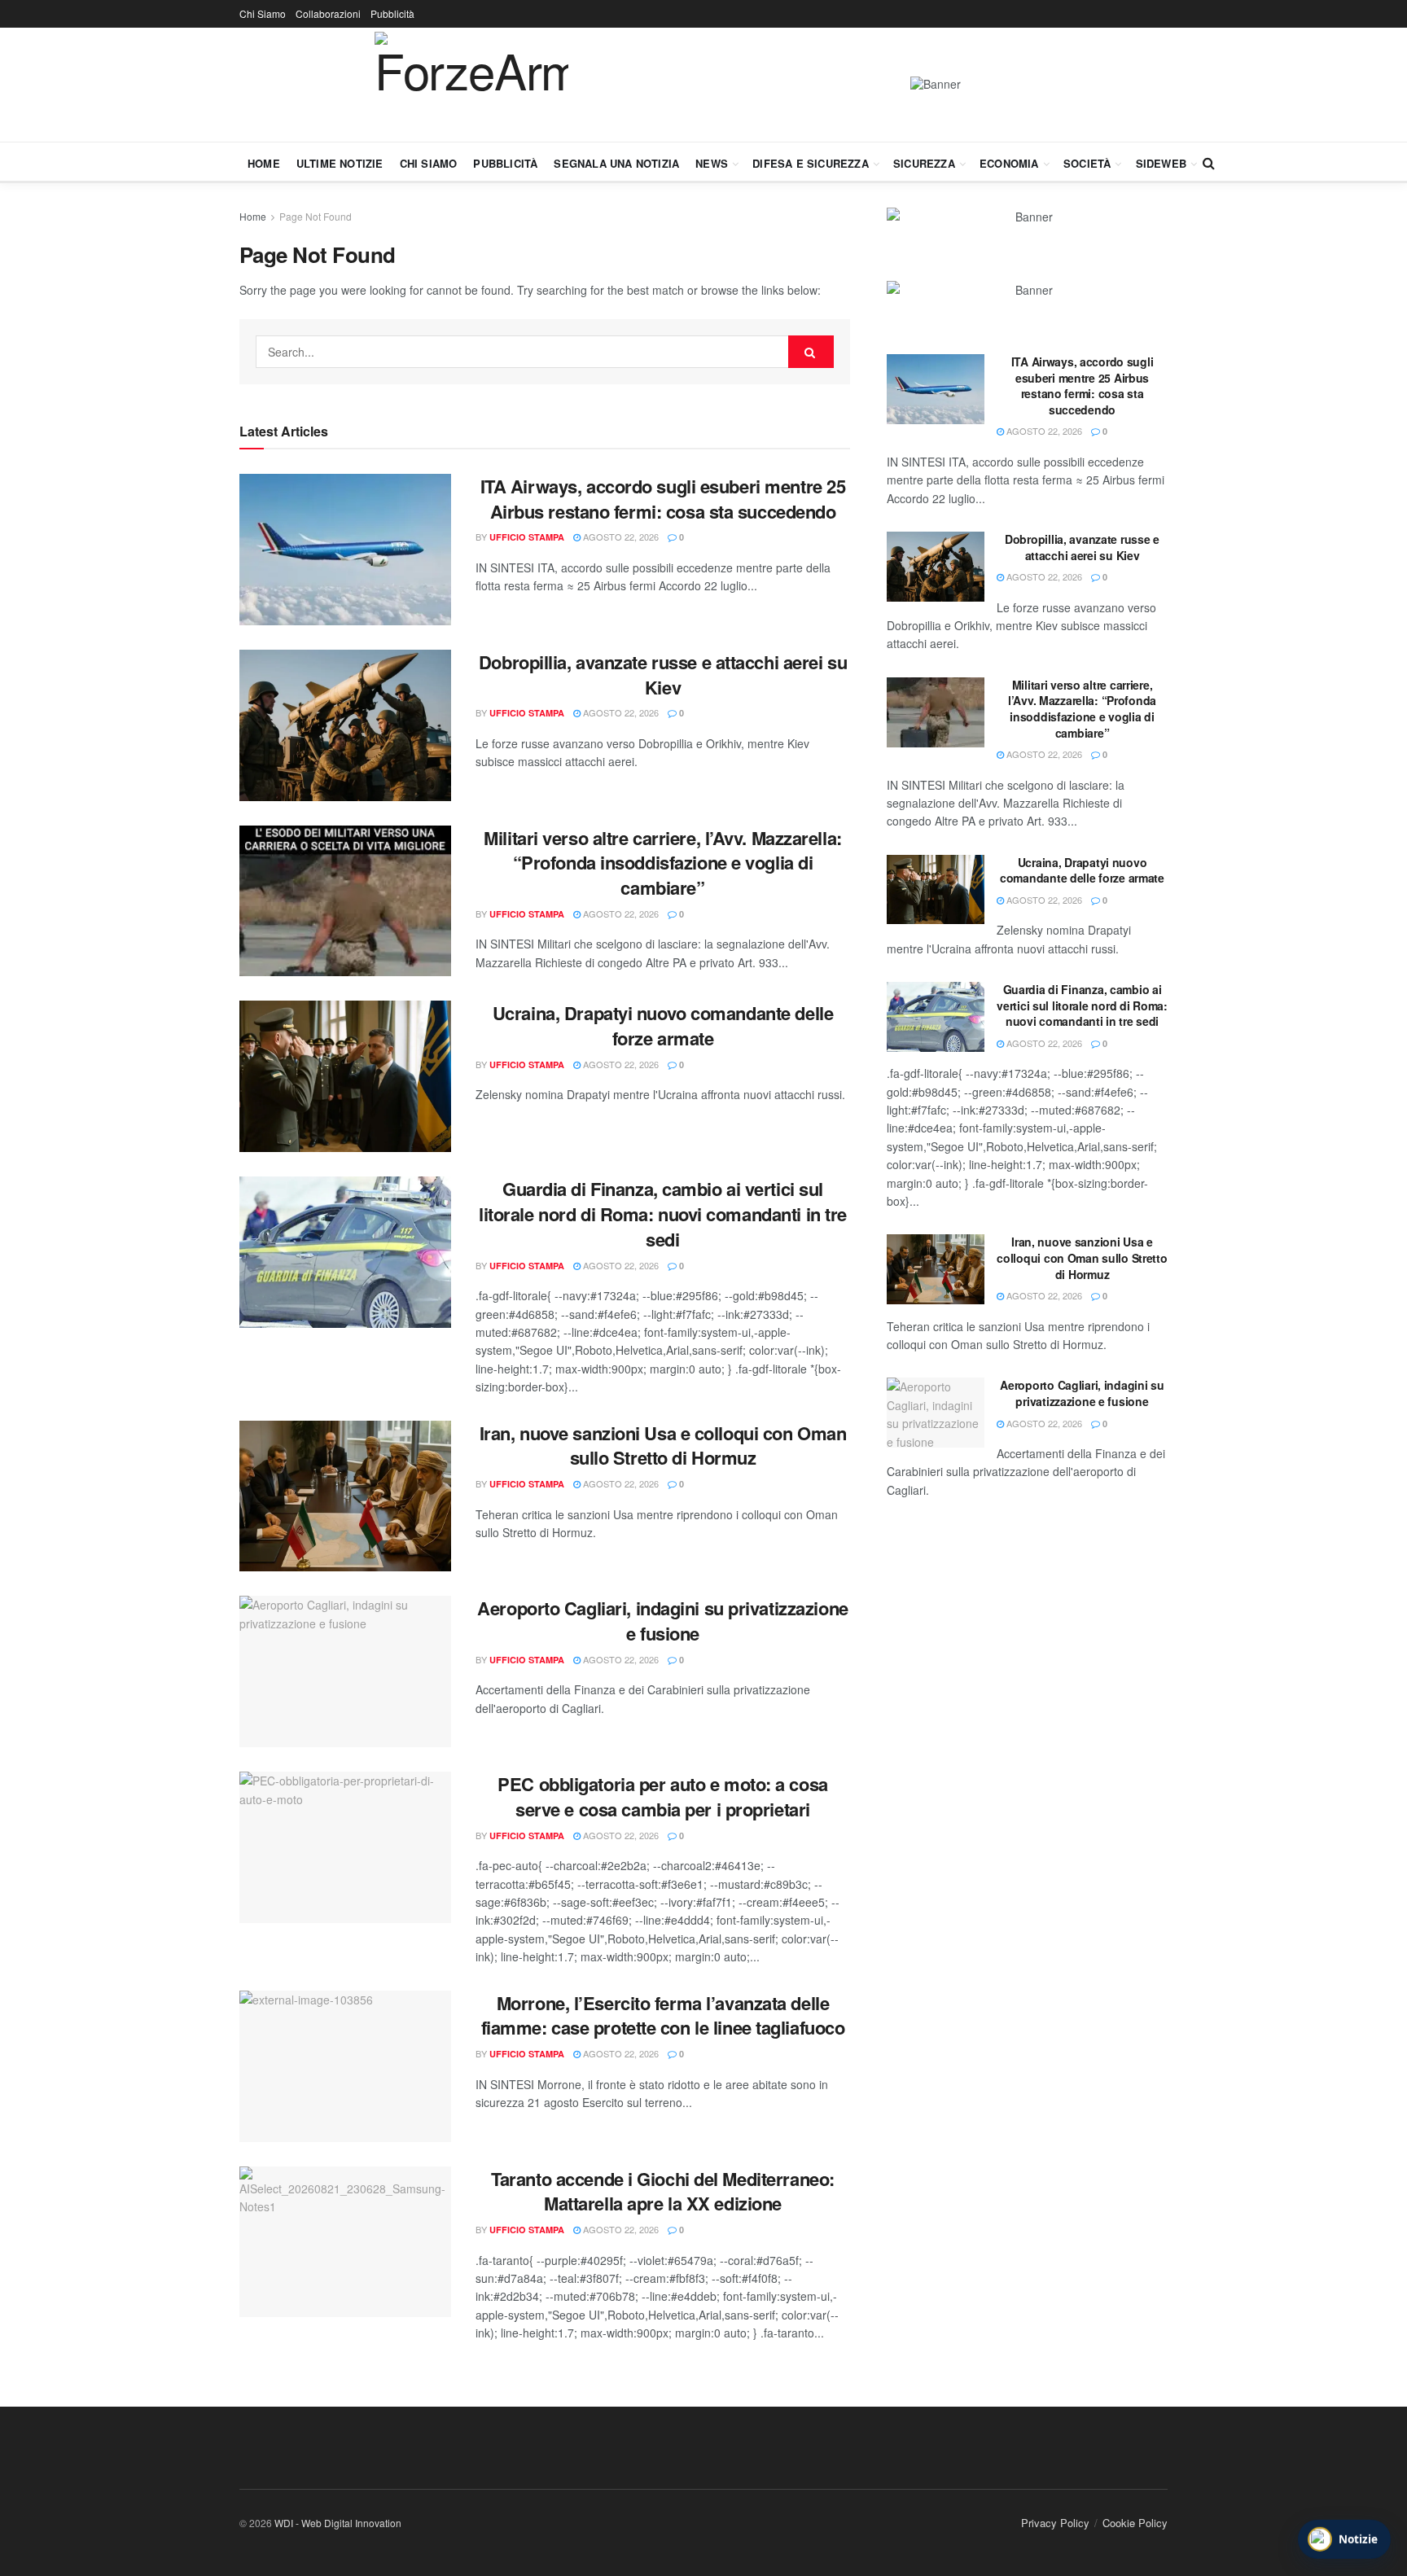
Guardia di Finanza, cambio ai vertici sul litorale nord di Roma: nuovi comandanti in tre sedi (663, 1214)
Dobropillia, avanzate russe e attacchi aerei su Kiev (663, 675)
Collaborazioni (328, 13)
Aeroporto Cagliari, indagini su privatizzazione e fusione (662, 1621)
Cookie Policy (1135, 2523)
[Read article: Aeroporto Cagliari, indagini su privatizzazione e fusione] (345, 1671)
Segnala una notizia (616, 163)
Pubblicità (392, 13)
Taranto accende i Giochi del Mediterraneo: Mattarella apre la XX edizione (663, 2191)
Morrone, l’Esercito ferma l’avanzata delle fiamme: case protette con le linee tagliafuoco (663, 2015)
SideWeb (1161, 163)
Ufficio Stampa (527, 537)
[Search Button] (1209, 163)
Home (264, 163)
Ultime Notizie (340, 163)
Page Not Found (316, 216)
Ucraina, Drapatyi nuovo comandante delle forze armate (663, 1025)
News (712, 163)
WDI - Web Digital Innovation (338, 2523)
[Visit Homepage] (471, 85)
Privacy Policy (1055, 2523)
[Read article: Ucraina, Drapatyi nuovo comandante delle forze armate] (345, 1076)
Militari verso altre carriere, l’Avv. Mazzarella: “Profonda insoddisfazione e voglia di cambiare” (662, 863)
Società (1087, 163)
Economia (1009, 163)
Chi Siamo (263, 13)
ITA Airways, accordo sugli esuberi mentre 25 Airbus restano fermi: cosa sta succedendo (663, 499)
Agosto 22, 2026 (620, 537)
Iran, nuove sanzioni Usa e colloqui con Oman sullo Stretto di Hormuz (663, 1446)
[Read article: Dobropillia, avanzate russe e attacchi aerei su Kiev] (345, 725)
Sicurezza (924, 163)
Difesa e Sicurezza (811, 163)
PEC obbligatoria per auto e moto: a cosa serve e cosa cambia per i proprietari (662, 1796)
